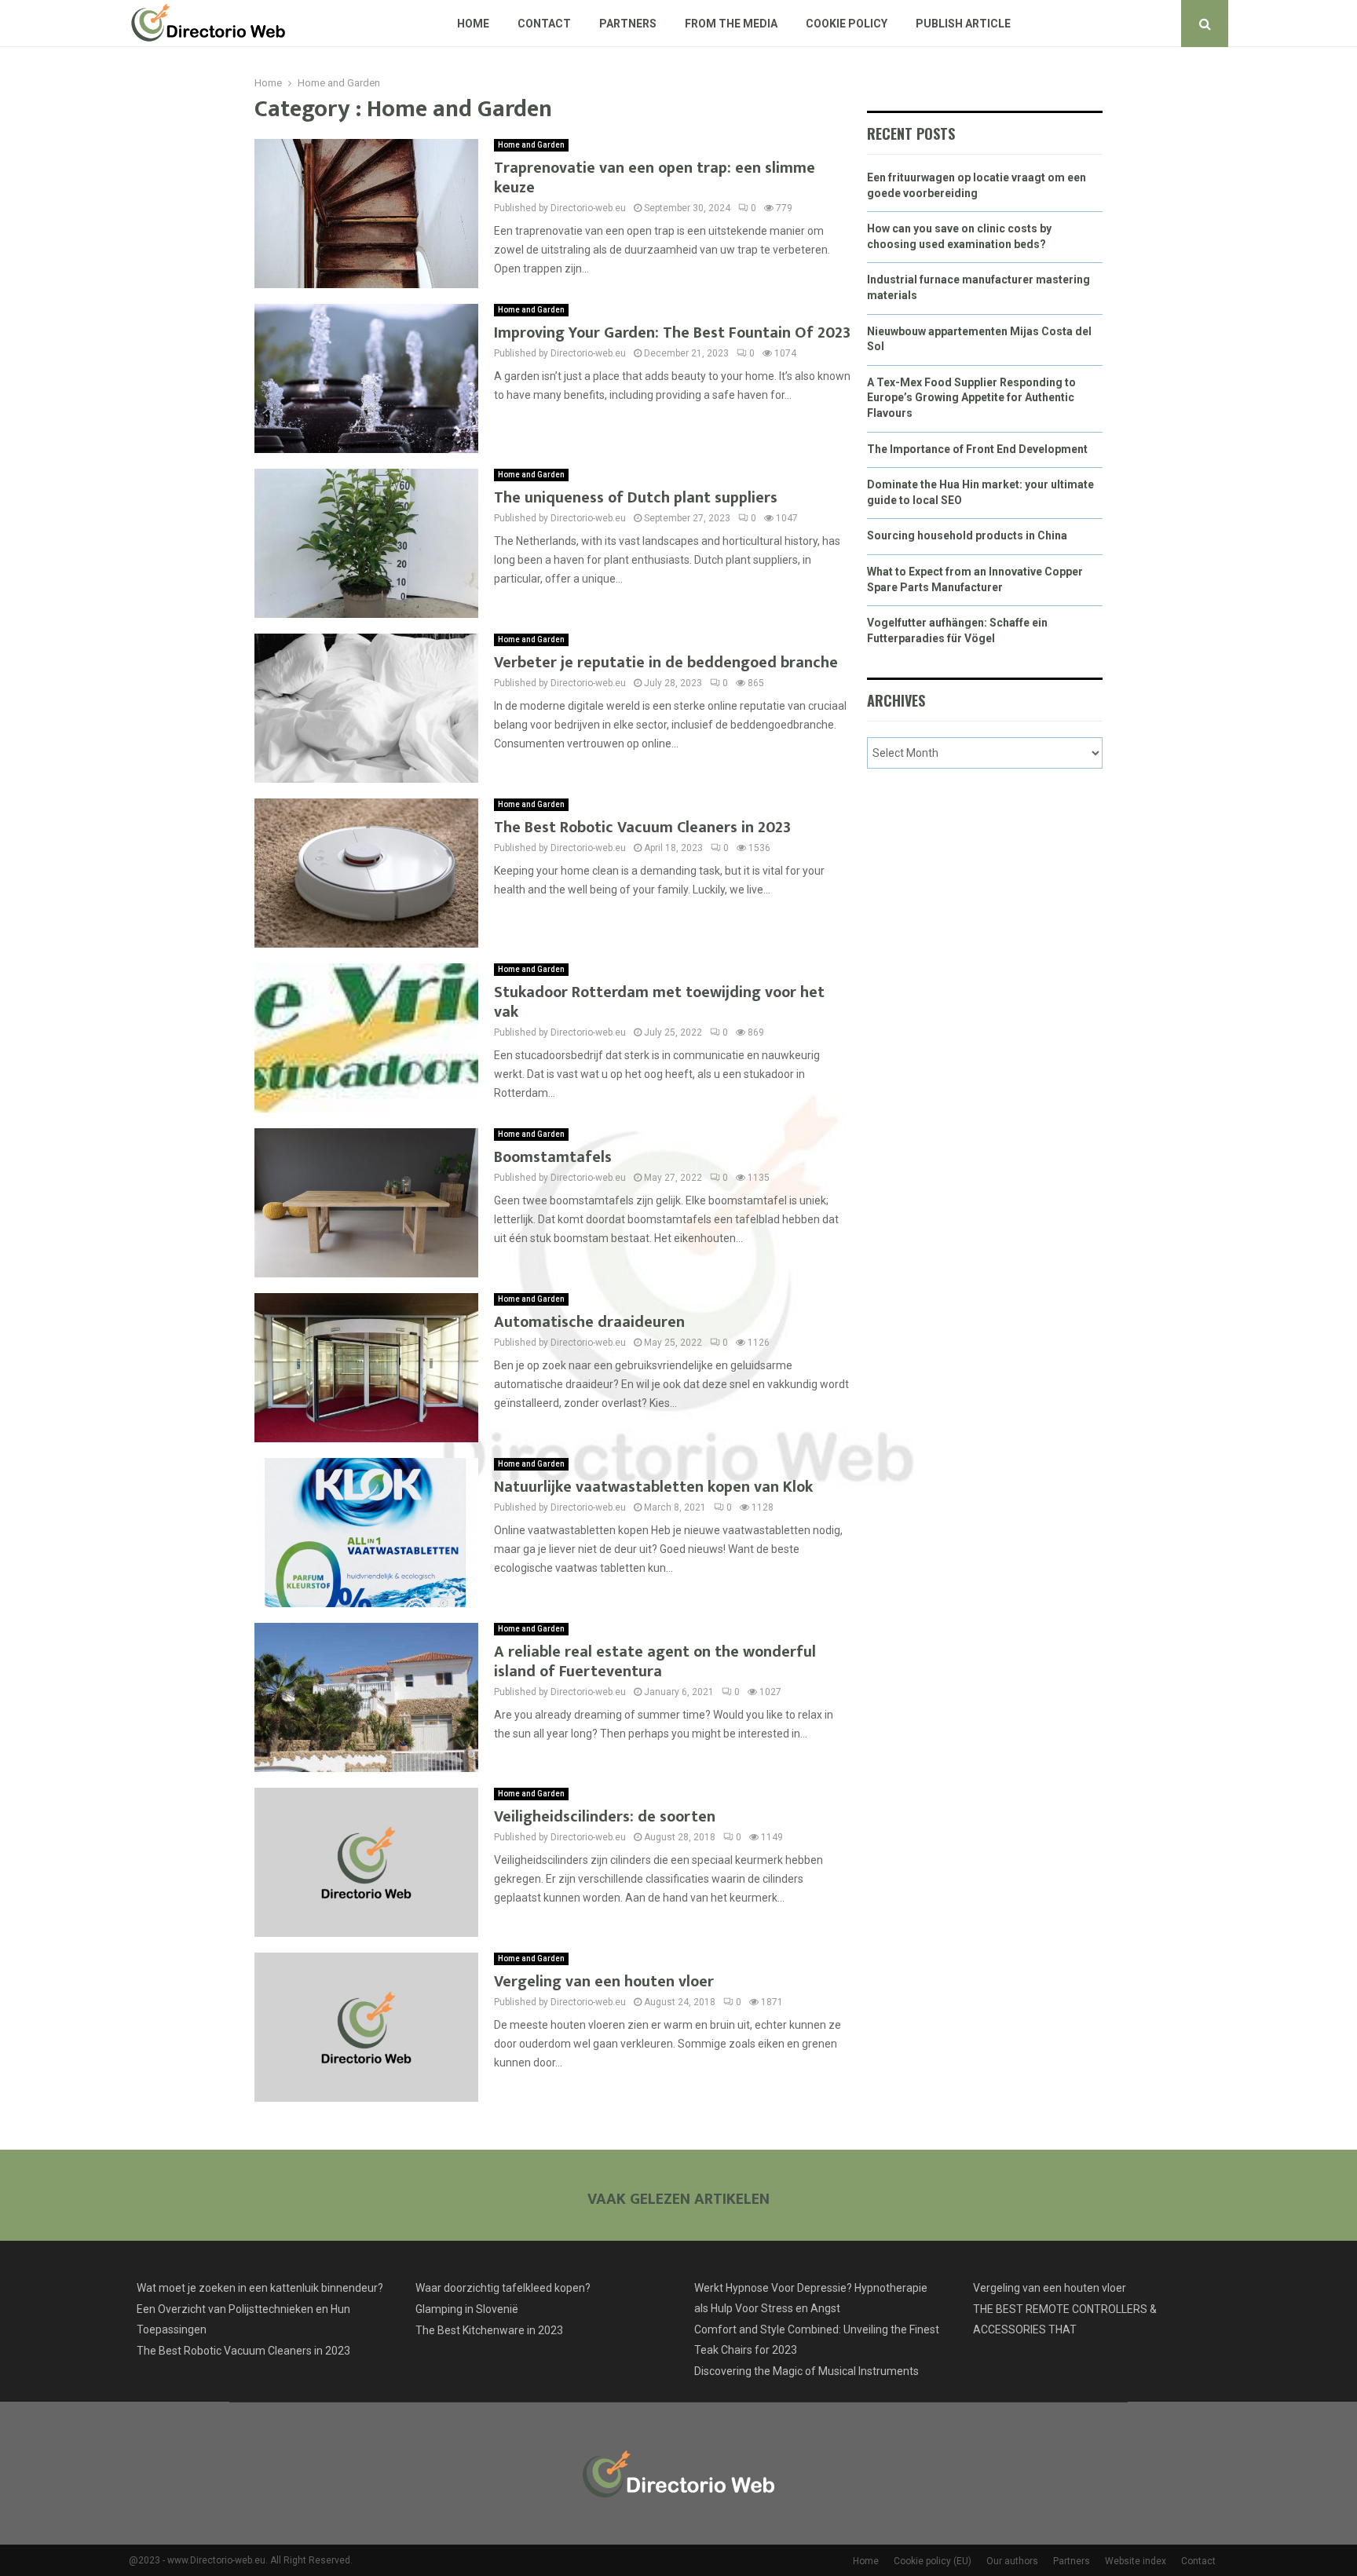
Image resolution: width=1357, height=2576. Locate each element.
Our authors (1012, 2561)
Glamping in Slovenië (467, 2309)
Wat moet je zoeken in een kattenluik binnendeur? (260, 2288)
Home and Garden (531, 145)
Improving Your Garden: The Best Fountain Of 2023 (672, 333)
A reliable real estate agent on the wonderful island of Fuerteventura (655, 1662)
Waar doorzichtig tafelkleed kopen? (503, 2288)
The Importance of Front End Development (977, 449)
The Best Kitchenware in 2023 (489, 2330)
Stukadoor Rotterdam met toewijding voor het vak (659, 1002)
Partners (628, 24)
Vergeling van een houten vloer (604, 1982)
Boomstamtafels (553, 1157)
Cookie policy (847, 24)
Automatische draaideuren (589, 1322)
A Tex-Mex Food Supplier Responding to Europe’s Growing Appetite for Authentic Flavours (971, 398)
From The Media (731, 24)
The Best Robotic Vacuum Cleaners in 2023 (642, 828)
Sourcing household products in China (967, 535)
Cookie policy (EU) (933, 2561)
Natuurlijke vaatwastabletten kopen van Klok (653, 1487)
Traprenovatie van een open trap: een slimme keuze (655, 178)
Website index (1136, 2561)
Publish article (963, 24)
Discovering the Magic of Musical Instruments (807, 2371)
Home (473, 24)
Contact (544, 24)
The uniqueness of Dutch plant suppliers (636, 498)
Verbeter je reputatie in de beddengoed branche (666, 663)
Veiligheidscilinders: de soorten (605, 1817)
